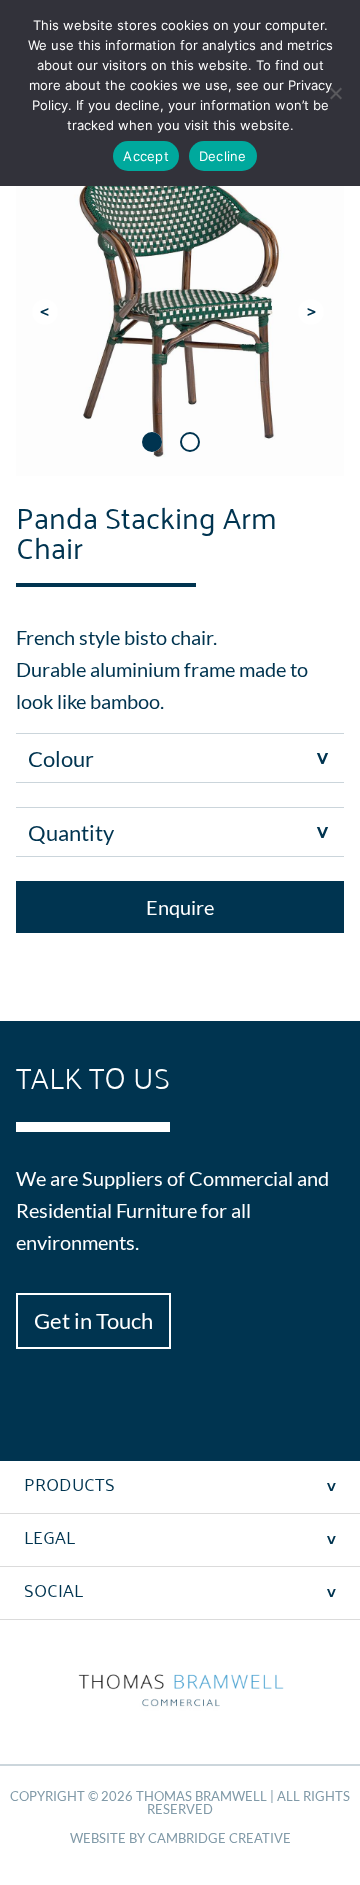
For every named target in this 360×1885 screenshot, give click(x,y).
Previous (47, 312)
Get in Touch (93, 1320)
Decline (223, 156)
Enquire (180, 907)
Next (313, 312)
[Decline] (335, 93)
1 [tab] (152, 442)
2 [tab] (190, 442)
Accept (146, 156)
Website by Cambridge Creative (180, 1838)
